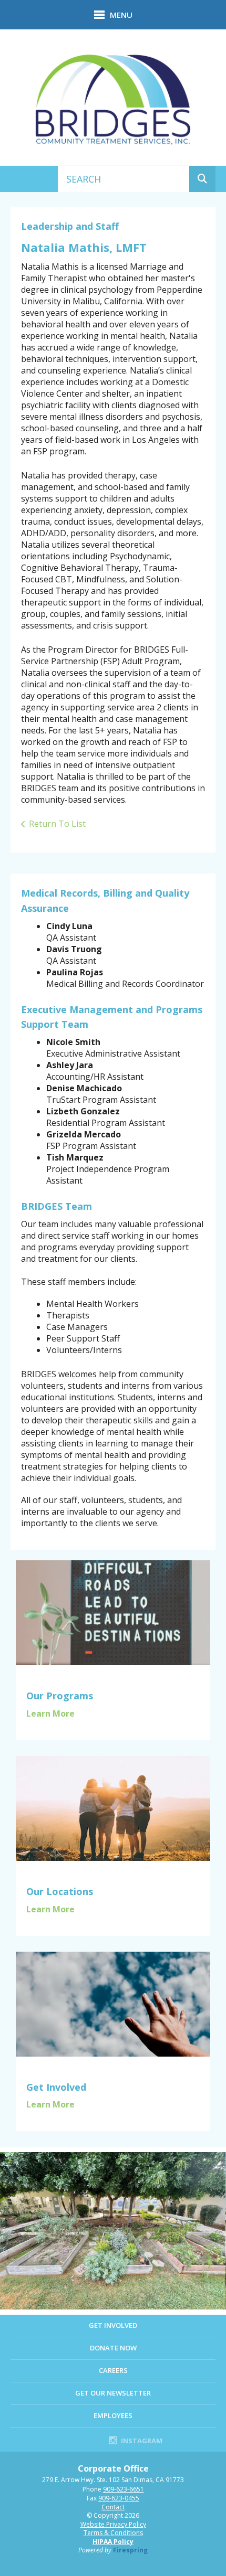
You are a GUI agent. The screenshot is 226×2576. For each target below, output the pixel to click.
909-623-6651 (124, 2489)
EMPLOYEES (113, 2415)
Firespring (130, 2550)
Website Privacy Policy (113, 2524)
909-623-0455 (119, 2498)
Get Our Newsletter (113, 2393)
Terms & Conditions (113, 2533)
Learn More (50, 1713)
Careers (113, 2370)
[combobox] (124, 179)
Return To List (57, 824)
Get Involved (113, 2325)
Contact (113, 2507)
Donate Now (113, 2348)
